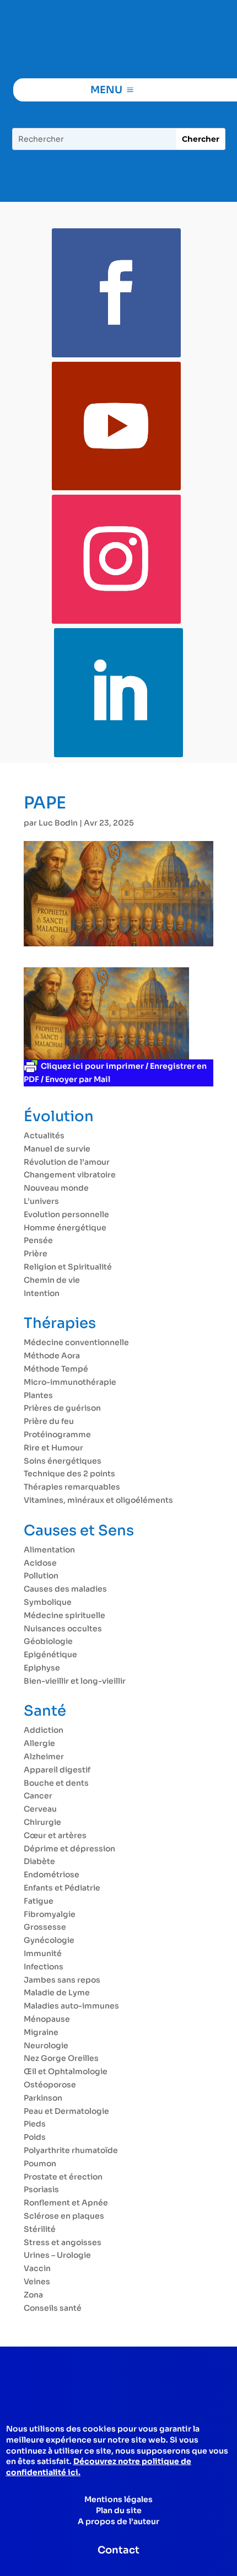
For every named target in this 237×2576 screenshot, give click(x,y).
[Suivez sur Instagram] (116, 559)
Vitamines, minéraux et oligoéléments (98, 1500)
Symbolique (48, 1602)
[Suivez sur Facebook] (116, 293)
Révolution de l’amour (67, 1162)
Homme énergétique (65, 1228)
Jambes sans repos (62, 1980)
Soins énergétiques (63, 1461)
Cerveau (40, 1809)
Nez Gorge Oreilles (61, 2058)
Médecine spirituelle (64, 1615)
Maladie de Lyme (57, 1993)
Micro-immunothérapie (70, 1382)
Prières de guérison (62, 1408)
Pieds (35, 2124)
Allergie (39, 1743)
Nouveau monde (56, 1188)
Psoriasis (41, 2189)
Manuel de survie (57, 1149)
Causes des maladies (65, 1589)
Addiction (44, 1730)
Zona (33, 2295)
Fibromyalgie (50, 1914)
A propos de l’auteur (118, 2521)
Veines (37, 2282)
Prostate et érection (63, 2177)
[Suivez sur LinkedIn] (118, 693)
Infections (44, 1967)
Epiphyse (42, 1668)
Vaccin (37, 2268)
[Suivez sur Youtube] (116, 426)
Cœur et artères (55, 1835)
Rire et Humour (53, 1448)
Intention (42, 1293)
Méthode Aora (52, 1356)
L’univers (41, 1201)
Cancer (38, 1796)
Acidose (40, 1563)
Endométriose (52, 1875)
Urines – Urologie (57, 2255)
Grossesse (45, 1927)
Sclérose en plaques (64, 2216)
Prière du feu (49, 1421)
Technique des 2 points (69, 1474)
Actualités (44, 1136)
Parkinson (43, 2098)
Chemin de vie (52, 1280)
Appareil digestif (57, 1770)
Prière (36, 1254)
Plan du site (119, 2510)
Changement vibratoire (70, 1175)
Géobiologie (48, 1641)
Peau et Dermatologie (66, 2111)
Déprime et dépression (69, 1849)
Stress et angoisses (63, 2242)
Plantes (38, 1395)
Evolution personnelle (66, 1214)
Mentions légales (118, 2499)
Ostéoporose (50, 2085)
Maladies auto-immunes (71, 2006)
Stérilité (40, 2229)
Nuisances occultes (63, 1629)
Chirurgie (42, 1822)
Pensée (38, 1240)
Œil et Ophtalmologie (66, 2071)
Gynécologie (49, 1940)
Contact (118, 2550)
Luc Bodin (58, 823)
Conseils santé (53, 2308)
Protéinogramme (57, 1434)
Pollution (41, 1576)
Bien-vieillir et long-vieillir (75, 1681)
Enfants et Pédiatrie (62, 1888)
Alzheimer (44, 1756)
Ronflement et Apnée (66, 2203)
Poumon (40, 2163)
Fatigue (39, 1901)
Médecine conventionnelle (76, 1342)
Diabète (39, 1861)
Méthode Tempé (56, 1369)
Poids (35, 2137)
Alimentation (49, 1550)
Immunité (43, 1953)
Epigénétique (50, 1654)
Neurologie (46, 2045)
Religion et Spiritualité (68, 1267)
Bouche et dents (56, 1783)
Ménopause (47, 2019)
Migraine (41, 2032)
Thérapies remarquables (72, 1487)
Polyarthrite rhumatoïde (71, 2150)
